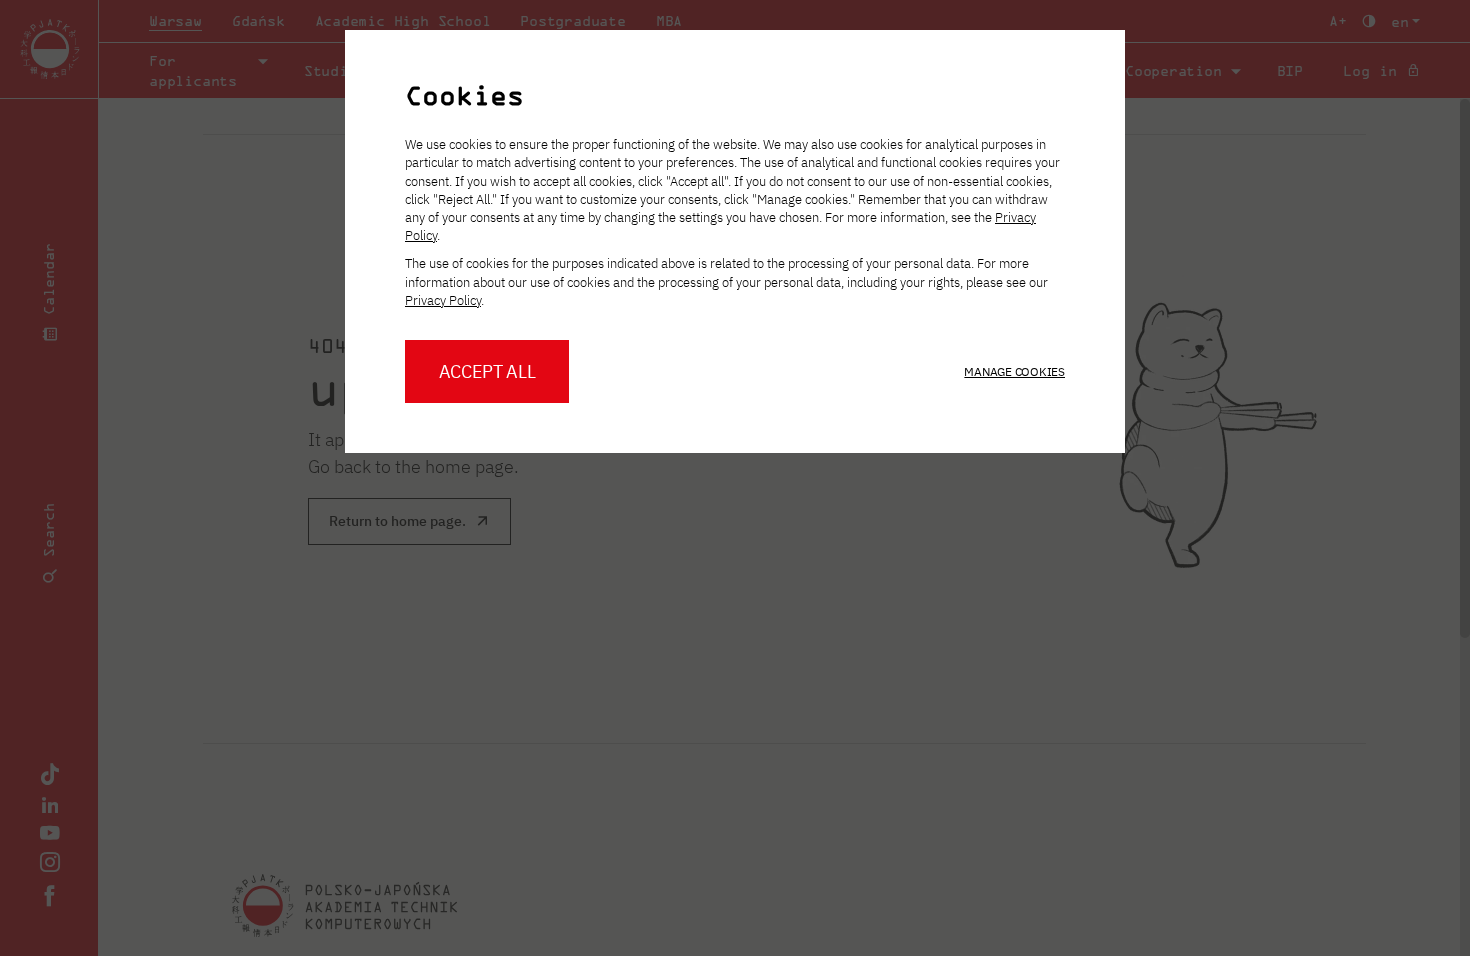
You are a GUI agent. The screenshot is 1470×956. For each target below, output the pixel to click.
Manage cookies (1014, 371)
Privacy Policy (443, 300)
